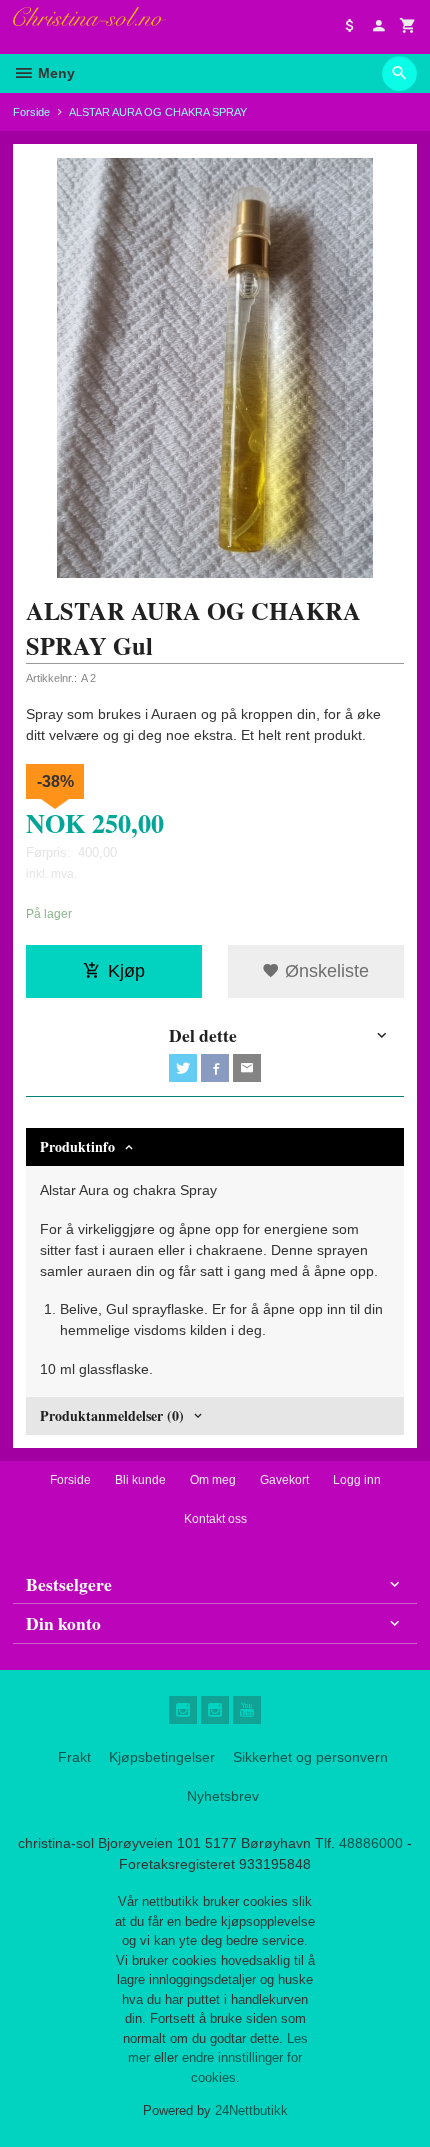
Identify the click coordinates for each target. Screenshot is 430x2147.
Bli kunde (140, 1480)
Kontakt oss (215, 1519)
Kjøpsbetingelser (162, 1757)
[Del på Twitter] (183, 1068)
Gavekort (284, 1480)
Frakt (74, 1757)
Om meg (213, 1480)
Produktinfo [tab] (77, 1146)
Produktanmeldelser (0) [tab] (112, 1415)
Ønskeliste (324, 971)
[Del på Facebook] (215, 1068)
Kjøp (126, 971)
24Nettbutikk (251, 2110)
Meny (54, 73)
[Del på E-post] (247, 1068)
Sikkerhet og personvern (310, 1757)
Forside (31, 112)
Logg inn (357, 1480)
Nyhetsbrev (223, 1796)
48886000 (371, 1843)
